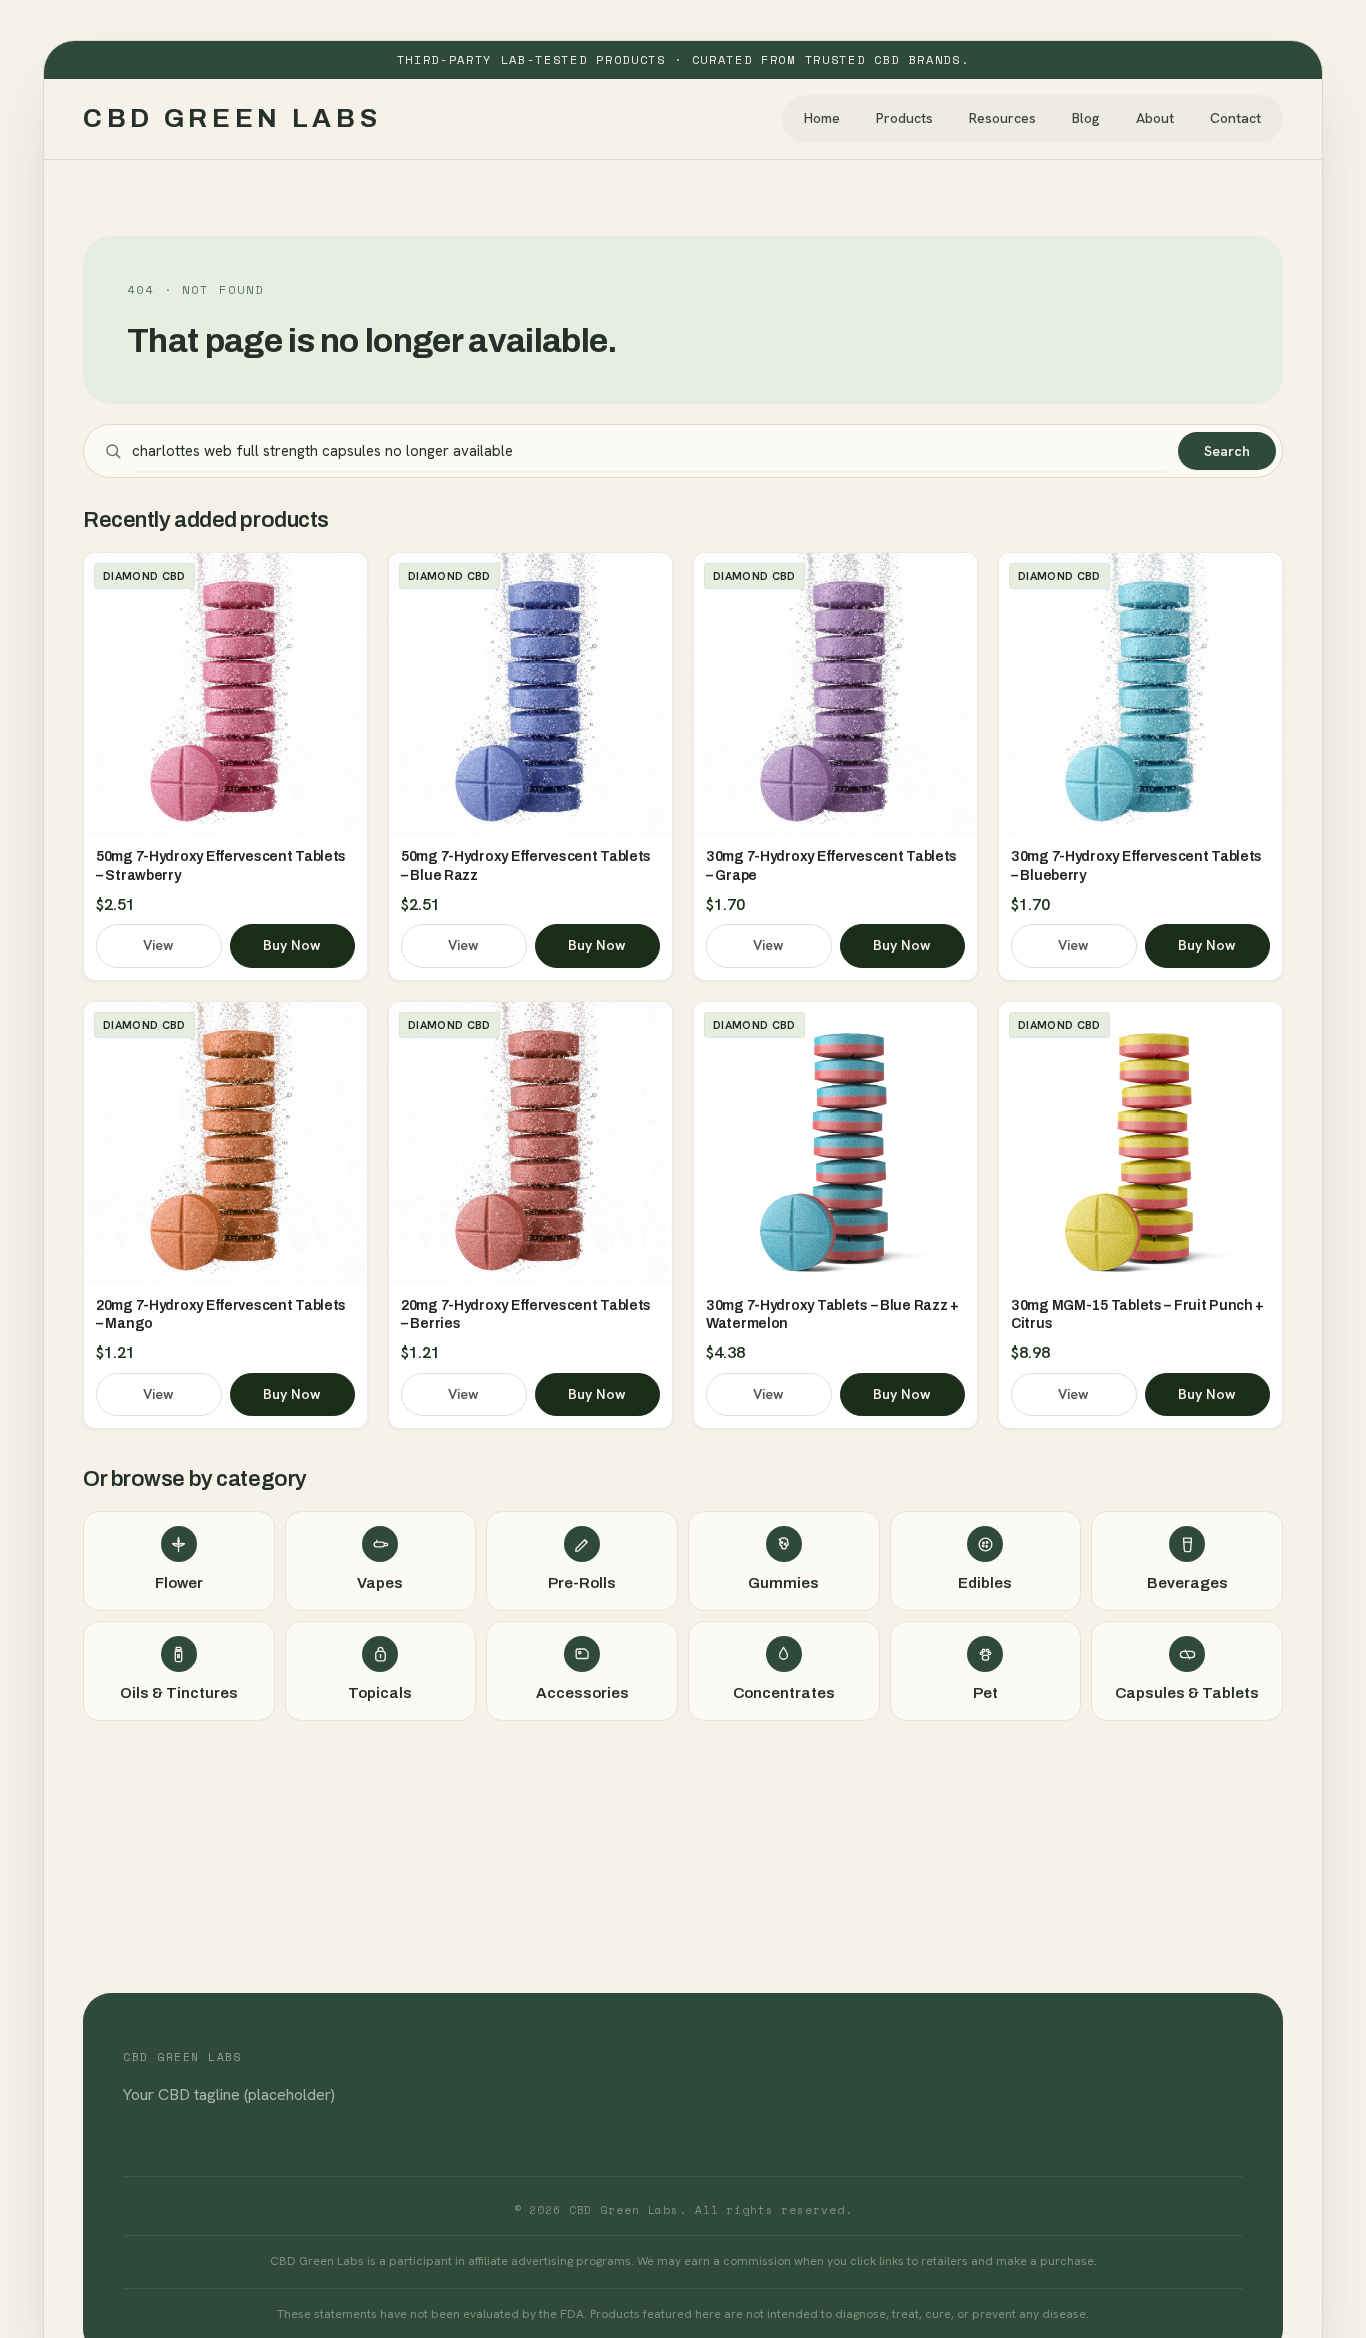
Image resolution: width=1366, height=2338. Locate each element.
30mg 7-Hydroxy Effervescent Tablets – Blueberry (1136, 866)
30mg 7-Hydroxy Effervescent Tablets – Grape (831, 866)
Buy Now (292, 945)
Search (1227, 451)
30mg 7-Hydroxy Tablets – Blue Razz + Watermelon (832, 1315)
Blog (1086, 118)
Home (822, 118)
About (1155, 118)
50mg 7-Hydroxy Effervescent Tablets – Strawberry (221, 866)
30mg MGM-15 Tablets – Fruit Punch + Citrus (1137, 1315)
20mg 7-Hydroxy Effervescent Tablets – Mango (221, 1315)
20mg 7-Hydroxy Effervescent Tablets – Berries (526, 1315)
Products (904, 118)
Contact (1235, 118)
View (158, 945)
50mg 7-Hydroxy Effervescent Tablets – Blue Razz (526, 866)
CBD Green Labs (232, 118)
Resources (1002, 118)
